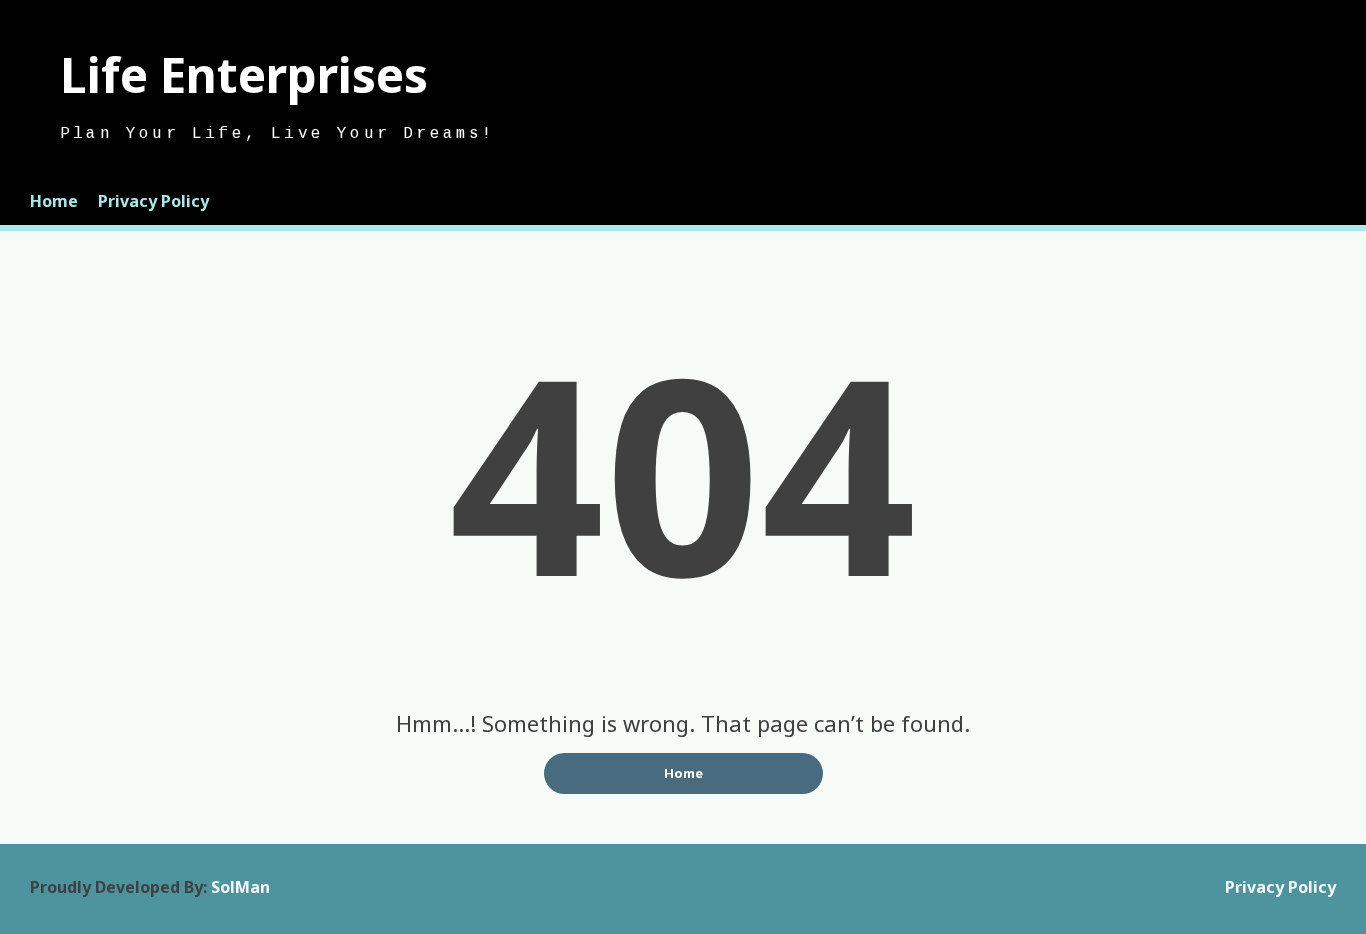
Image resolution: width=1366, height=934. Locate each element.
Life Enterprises (244, 74)
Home (54, 201)
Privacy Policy (153, 201)
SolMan (240, 887)
